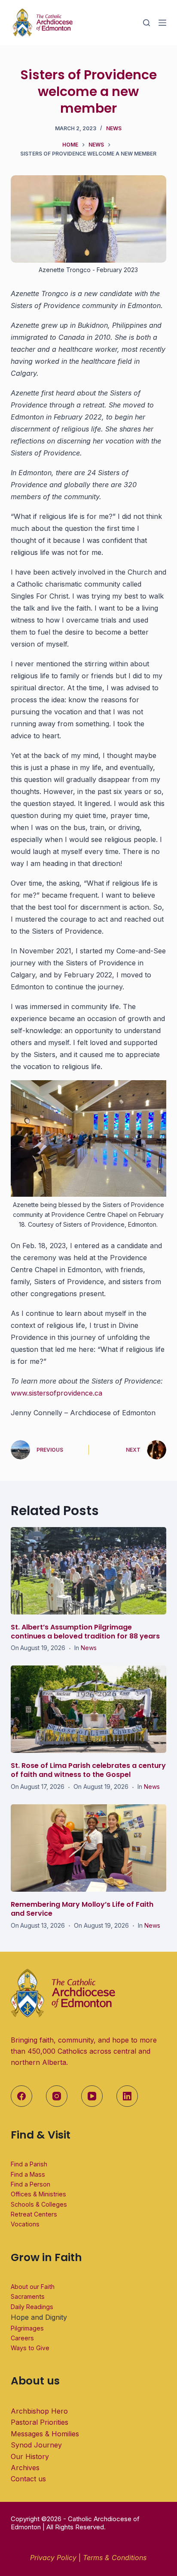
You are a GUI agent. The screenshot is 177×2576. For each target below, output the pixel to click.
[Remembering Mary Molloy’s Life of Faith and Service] (89, 1848)
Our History (30, 2456)
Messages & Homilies (45, 2434)
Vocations (25, 2224)
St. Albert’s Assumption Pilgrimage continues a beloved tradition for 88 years (85, 1632)
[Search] (146, 23)
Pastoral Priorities (40, 2422)
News (114, 128)
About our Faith (33, 2287)
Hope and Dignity (39, 2317)
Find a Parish (29, 2164)
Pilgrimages (27, 2328)
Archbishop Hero (39, 2411)
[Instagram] (57, 2096)
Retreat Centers (34, 2214)
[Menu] (162, 23)
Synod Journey (36, 2445)
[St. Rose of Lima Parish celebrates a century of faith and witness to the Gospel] (89, 1709)
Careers (22, 2338)
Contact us (28, 2479)
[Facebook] (21, 2096)
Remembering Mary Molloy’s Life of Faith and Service (82, 1909)
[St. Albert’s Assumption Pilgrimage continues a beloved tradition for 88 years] (89, 1571)
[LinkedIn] (127, 2096)
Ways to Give (30, 2348)
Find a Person (31, 2184)
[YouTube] (92, 2096)
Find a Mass (28, 2174)
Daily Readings (32, 2307)
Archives (25, 2468)
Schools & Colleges (39, 2204)
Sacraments (28, 2296)
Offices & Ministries (38, 2194)
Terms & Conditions (115, 2558)
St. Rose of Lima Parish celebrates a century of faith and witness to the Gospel (88, 1770)
